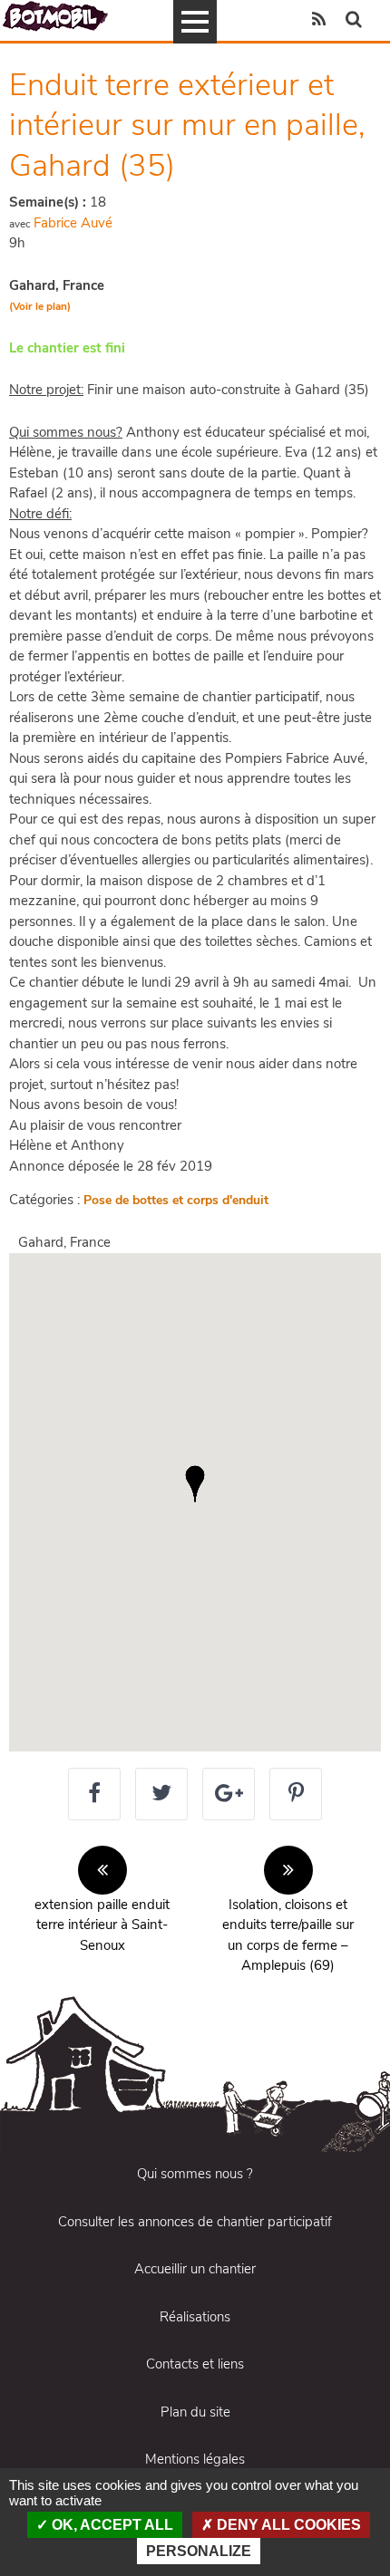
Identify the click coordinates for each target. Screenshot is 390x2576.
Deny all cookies (287, 2525)
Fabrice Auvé (73, 223)
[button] (195, 1484)
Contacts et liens (195, 2364)
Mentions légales (195, 2459)
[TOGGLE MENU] (195, 22)
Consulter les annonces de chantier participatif (195, 2222)
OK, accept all (111, 2525)
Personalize (199, 2551)
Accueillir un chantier (195, 2269)
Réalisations (195, 2317)
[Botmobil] (55, 16)
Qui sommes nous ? (195, 2174)
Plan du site (195, 2412)
